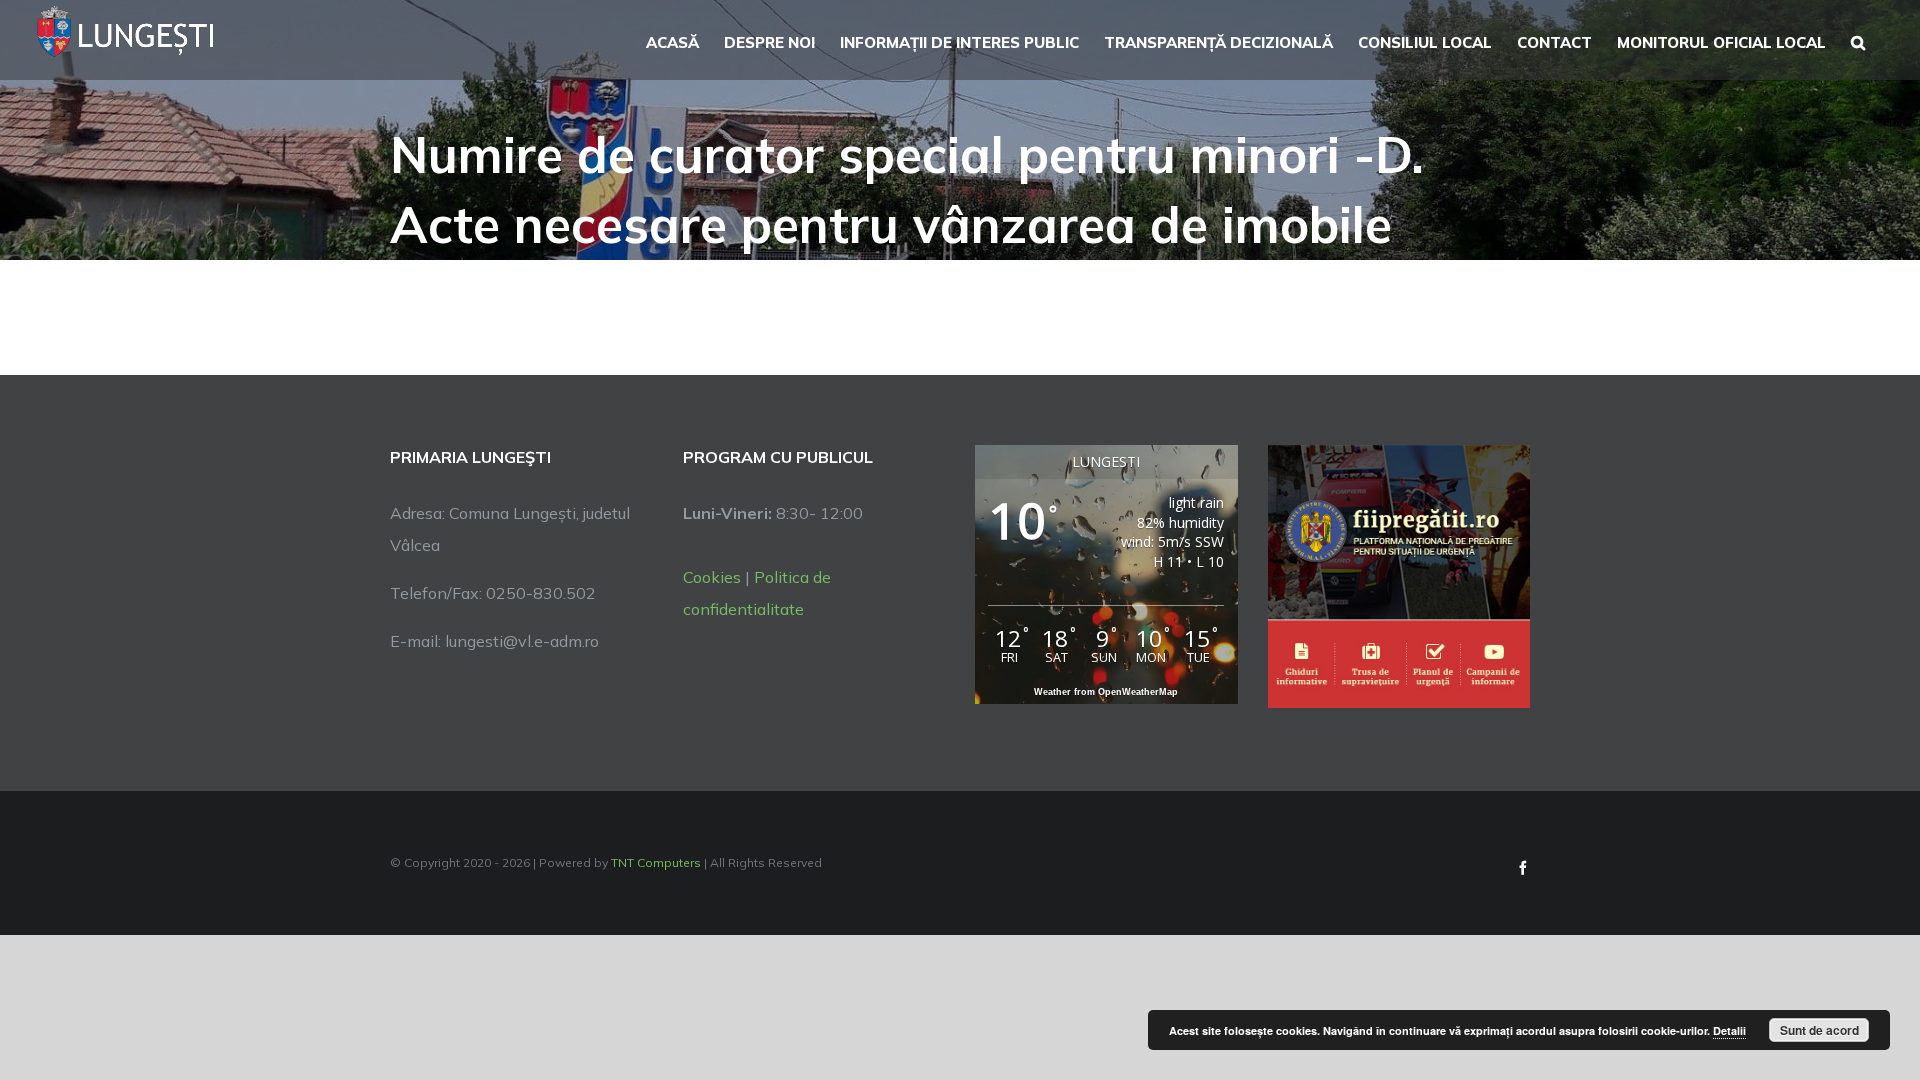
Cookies (712, 577)
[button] (1858, 40)
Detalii (1729, 1030)
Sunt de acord (1819, 1030)
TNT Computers (656, 862)
